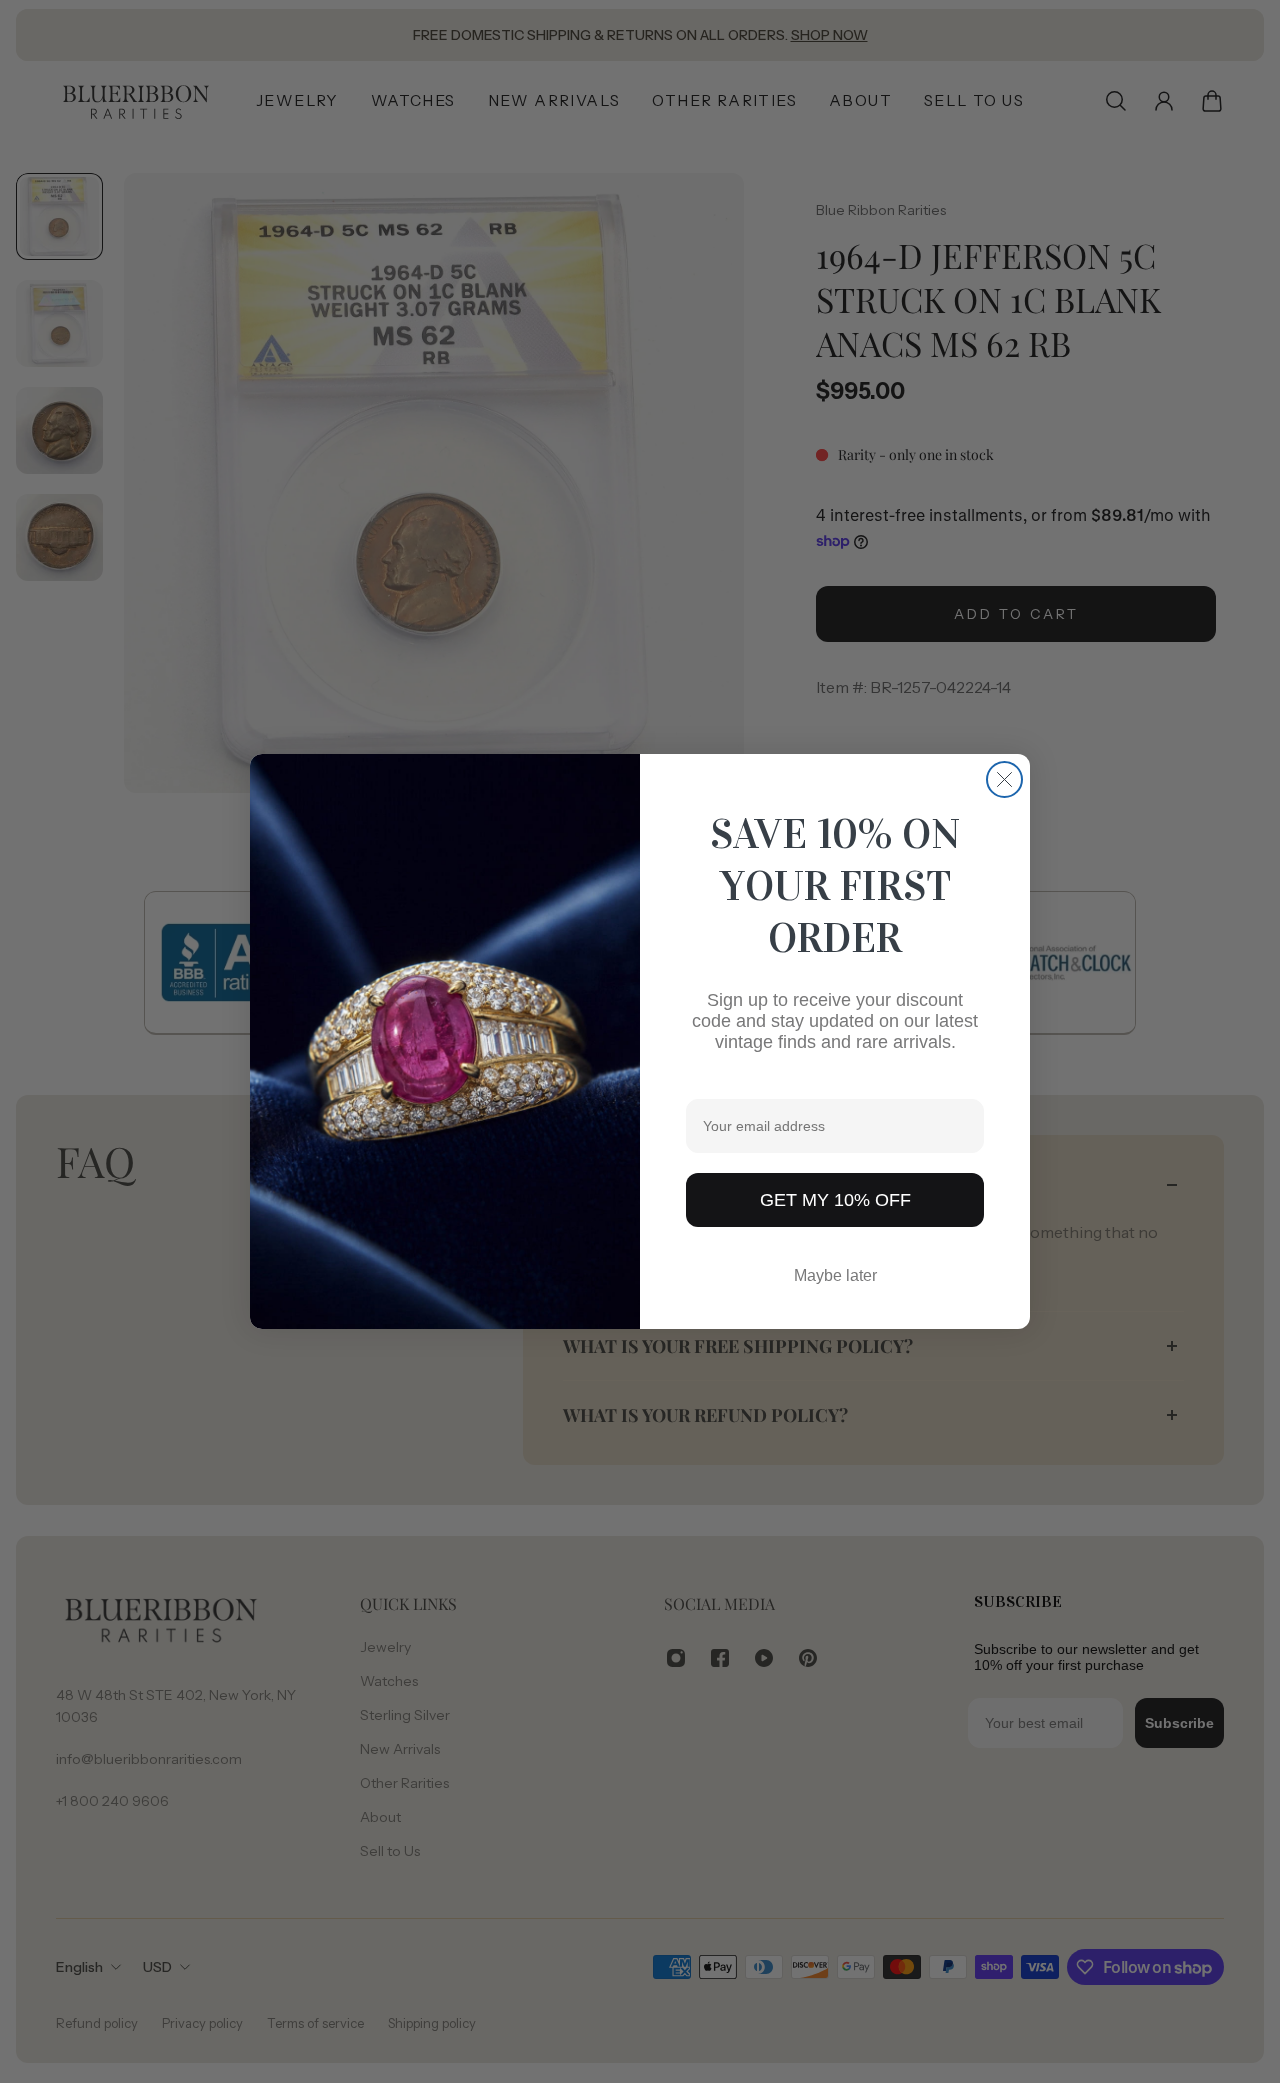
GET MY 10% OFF (835, 1200)
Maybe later (835, 1275)
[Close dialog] (1004, 779)
